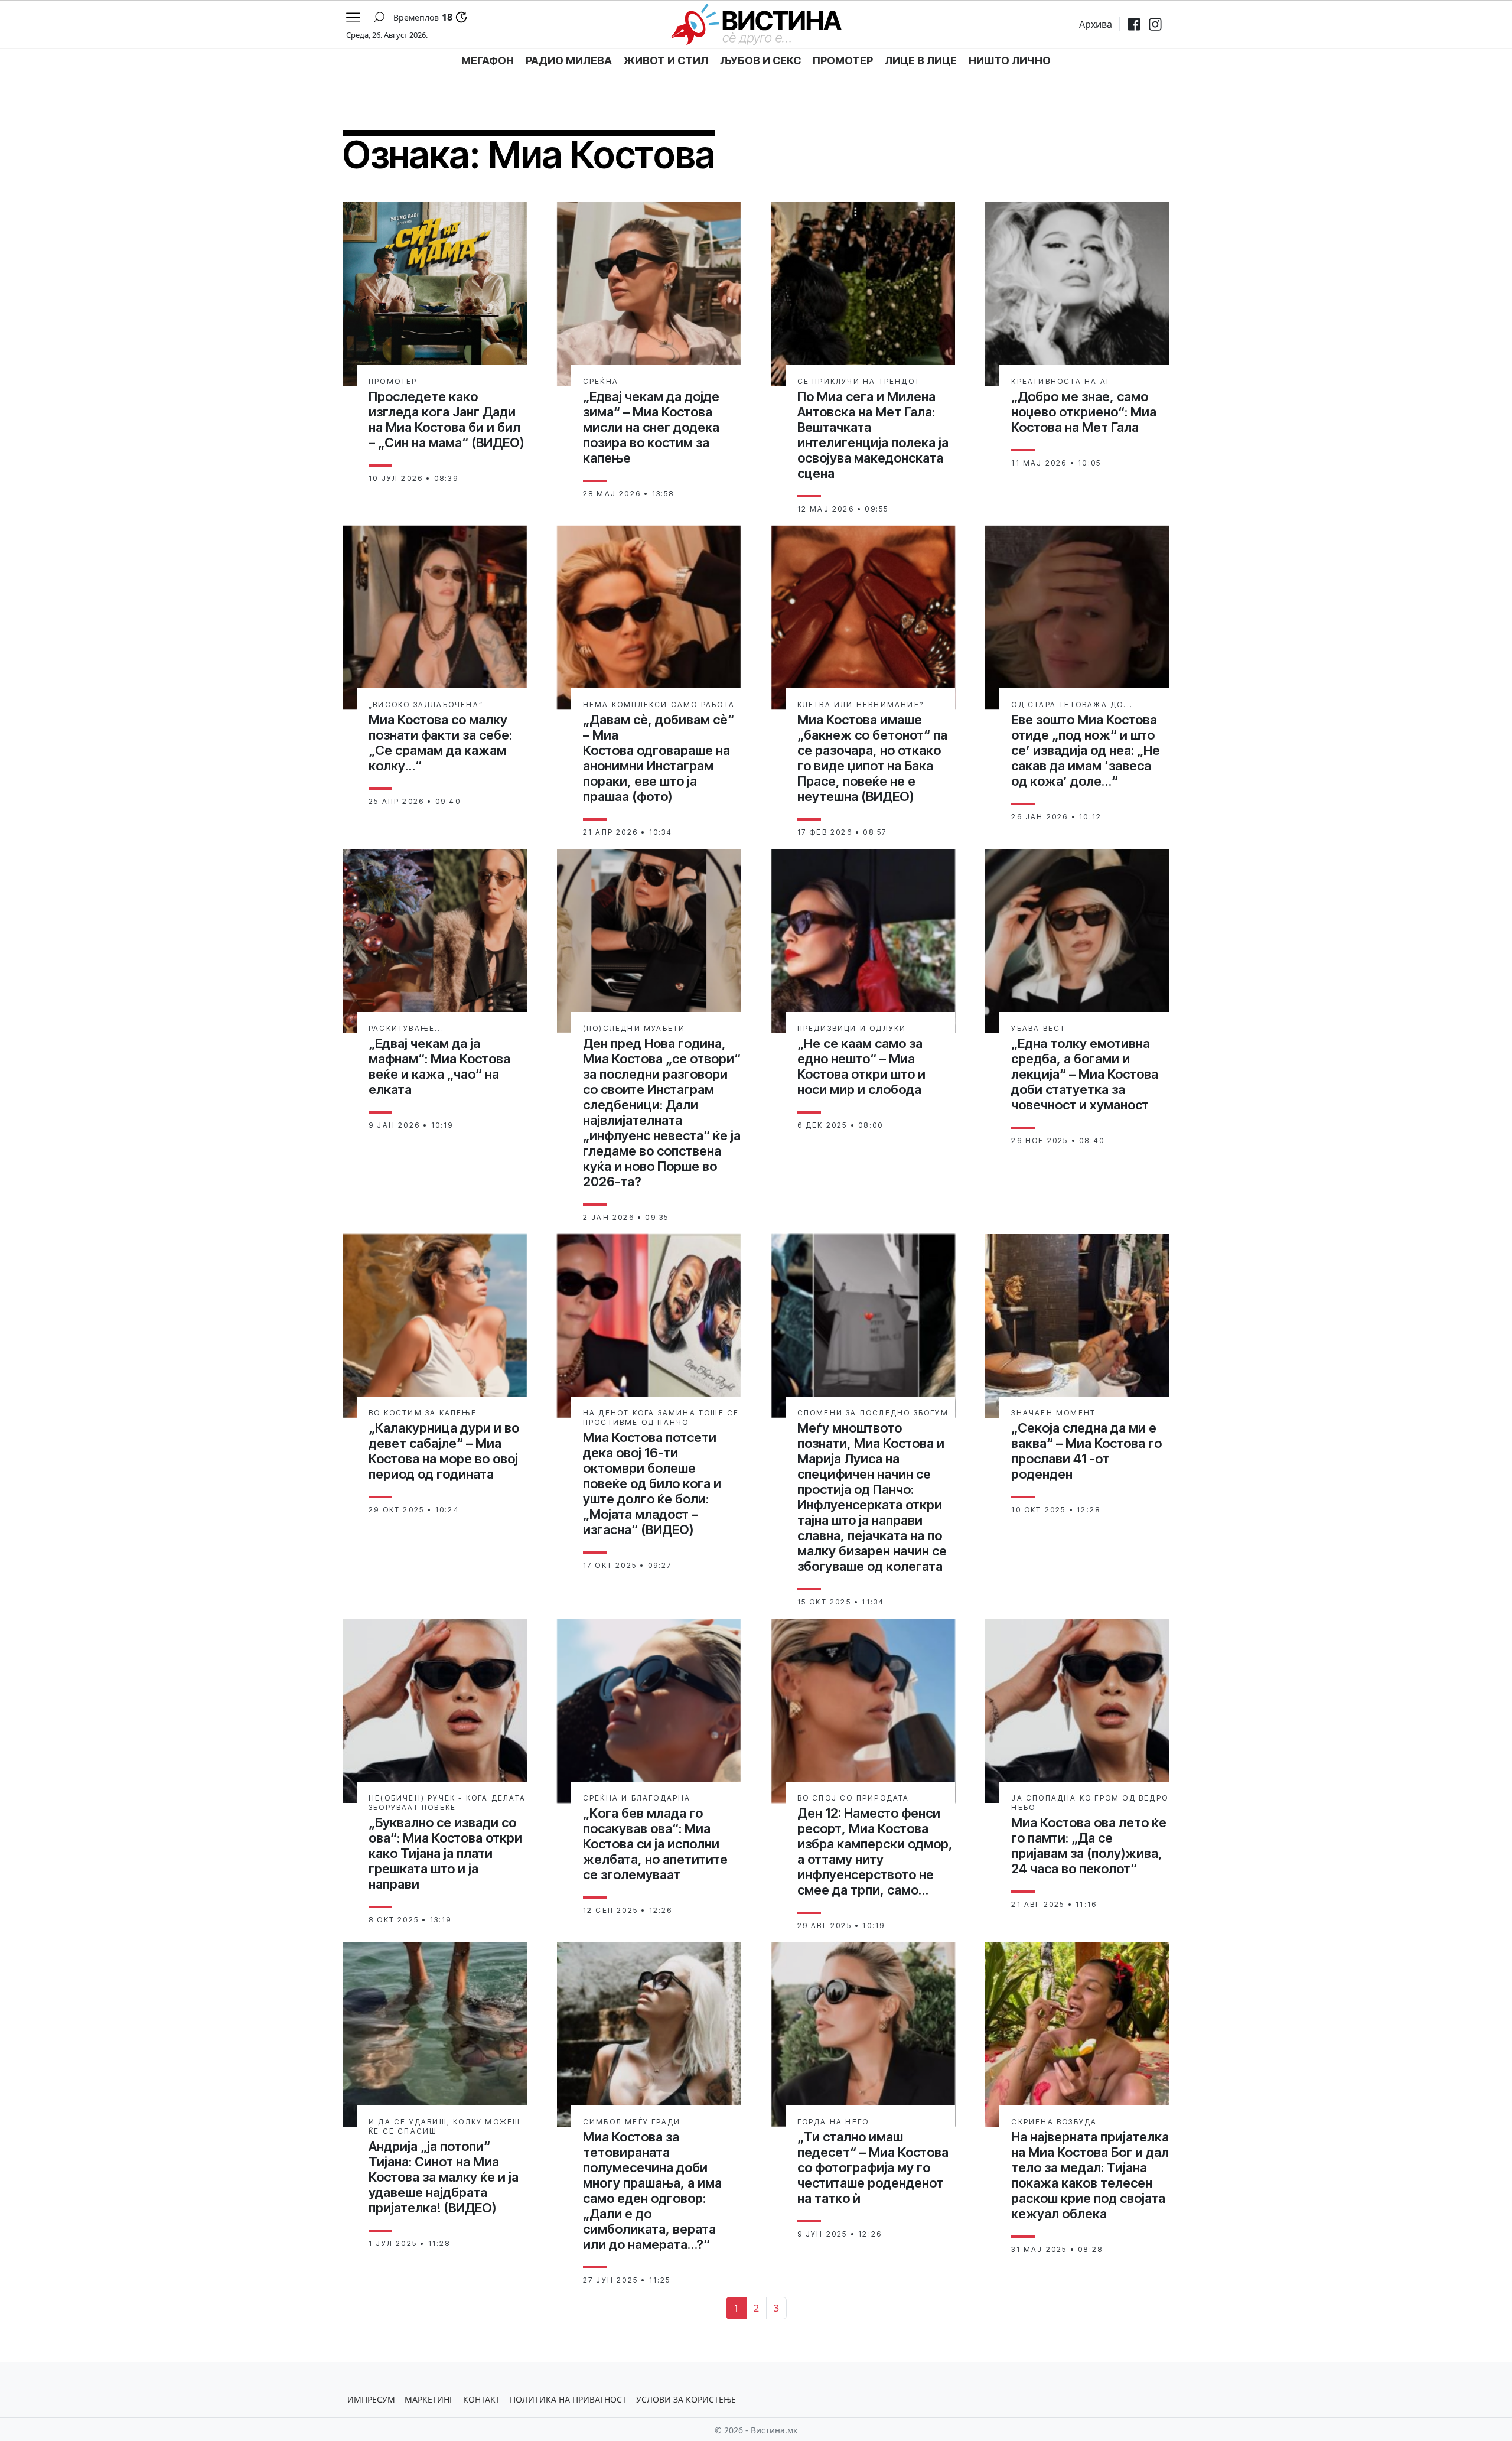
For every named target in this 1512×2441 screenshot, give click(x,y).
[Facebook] (1134, 24)
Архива (1096, 24)
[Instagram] (1155, 24)
